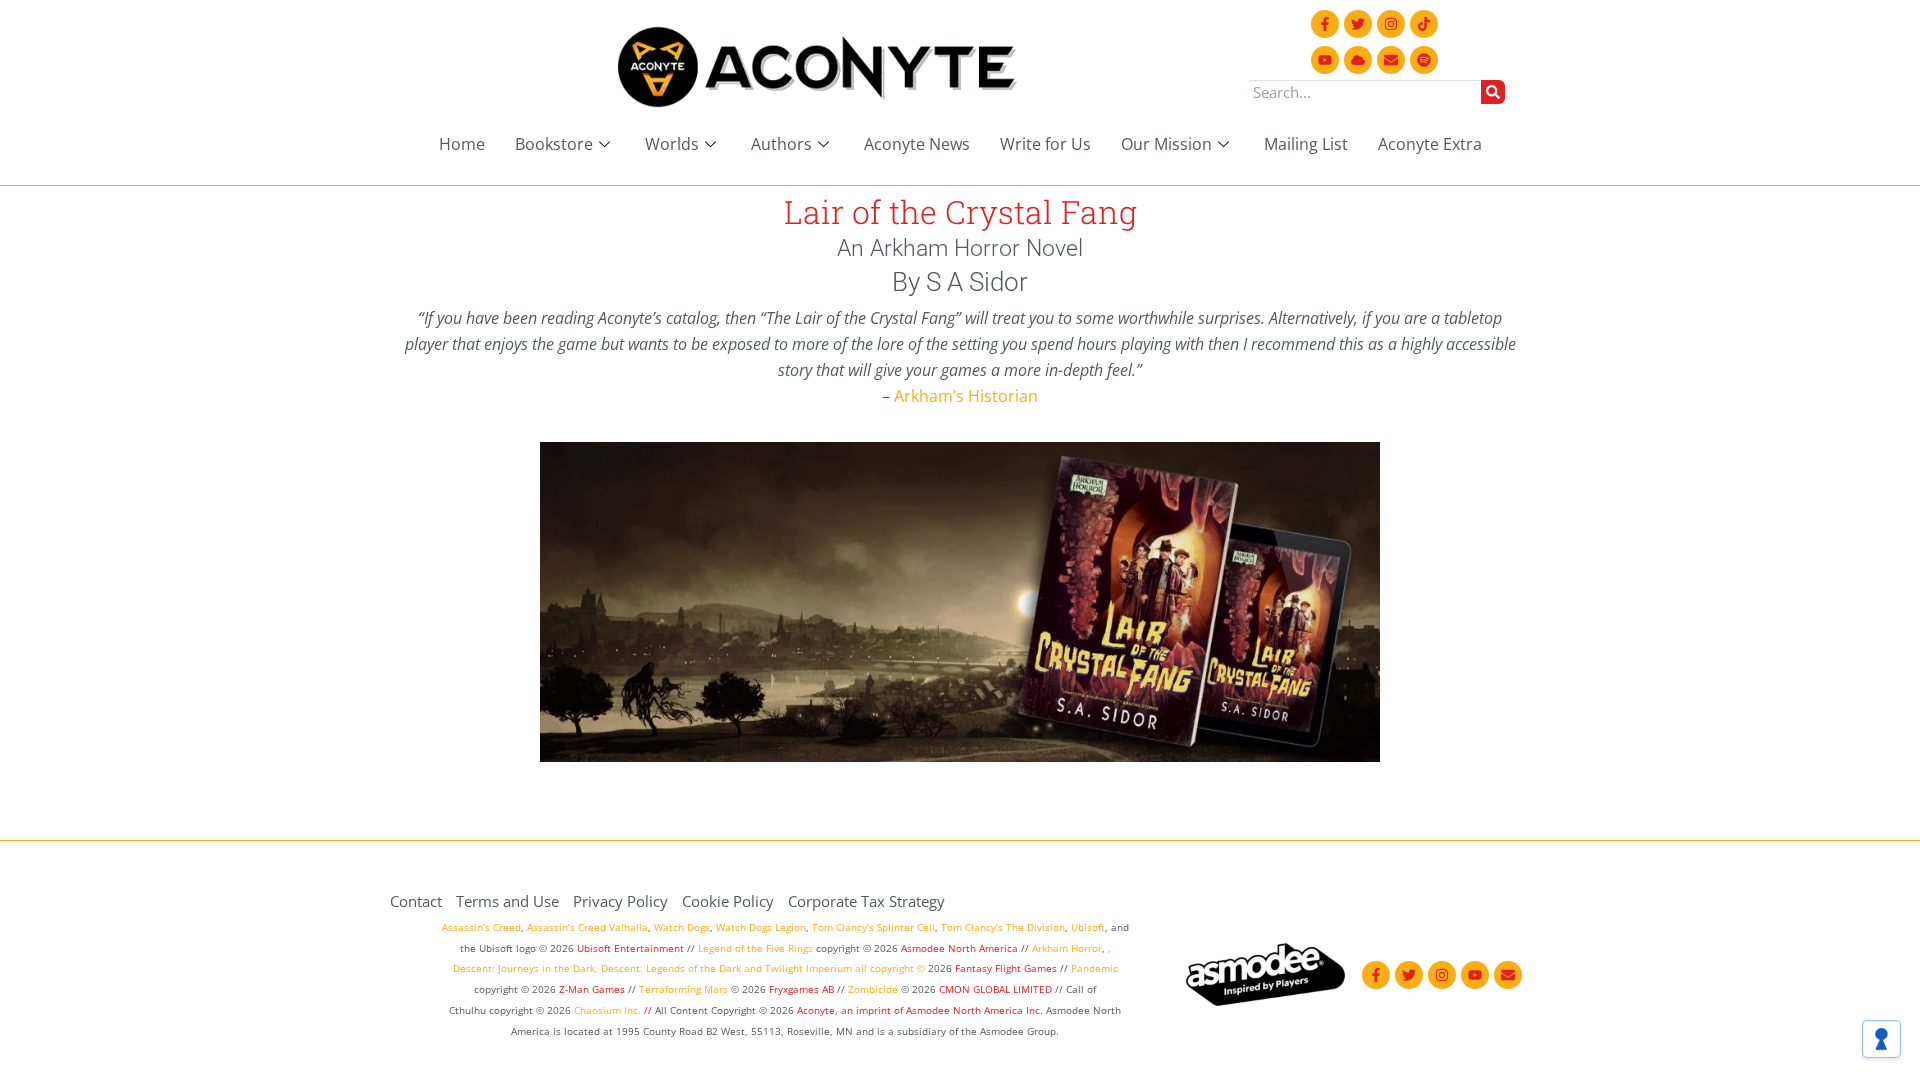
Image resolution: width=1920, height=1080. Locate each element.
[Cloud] (1358, 60)
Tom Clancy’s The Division (1003, 927)
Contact (416, 901)
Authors (781, 144)
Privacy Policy (620, 901)
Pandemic (1094, 968)
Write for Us (1045, 144)
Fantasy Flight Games (1006, 968)
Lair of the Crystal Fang (960, 211)
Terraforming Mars (683, 989)
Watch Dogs (682, 927)
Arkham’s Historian (966, 396)
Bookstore (554, 144)
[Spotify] (1424, 60)
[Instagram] (1391, 24)
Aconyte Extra (1430, 144)
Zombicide (873, 989)
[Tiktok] (1424, 24)
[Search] (1493, 92)
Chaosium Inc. (607, 1010)
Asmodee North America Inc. (976, 1010)
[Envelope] (1391, 60)
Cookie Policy (728, 901)
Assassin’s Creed (481, 927)
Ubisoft (1088, 927)
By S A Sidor (960, 282)
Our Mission (1166, 144)
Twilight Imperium (808, 968)
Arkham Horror (1067, 948)
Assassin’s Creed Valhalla (587, 927)
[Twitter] (1358, 24)
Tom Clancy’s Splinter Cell (873, 927)
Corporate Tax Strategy (866, 901)
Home (462, 144)
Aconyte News (917, 144)
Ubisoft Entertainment (630, 948)
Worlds (672, 144)
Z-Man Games (592, 989)
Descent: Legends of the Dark (671, 968)
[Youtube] (1325, 60)
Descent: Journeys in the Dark (524, 968)
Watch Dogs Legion (761, 927)
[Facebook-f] (1325, 24)
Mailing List (1306, 144)
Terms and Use (507, 901)
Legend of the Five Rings (755, 948)
